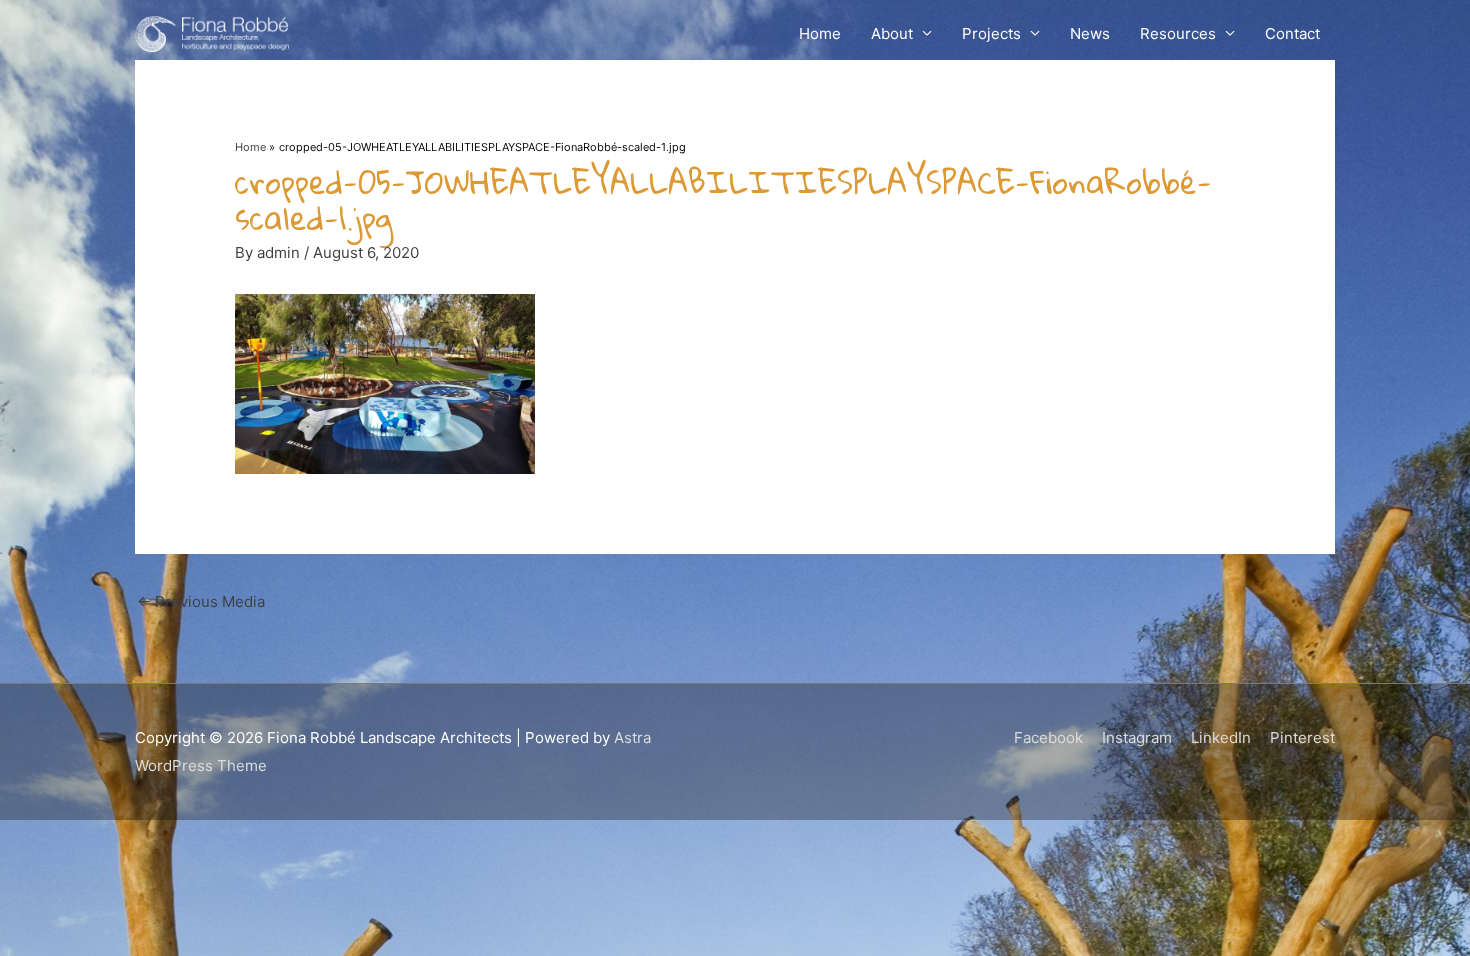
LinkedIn (1221, 737)
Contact (1292, 33)
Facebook (1048, 737)
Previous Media (201, 601)
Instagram (1137, 737)
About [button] (892, 33)
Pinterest (1302, 737)
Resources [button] (1178, 33)
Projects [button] (991, 33)
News (1090, 33)
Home (820, 33)
